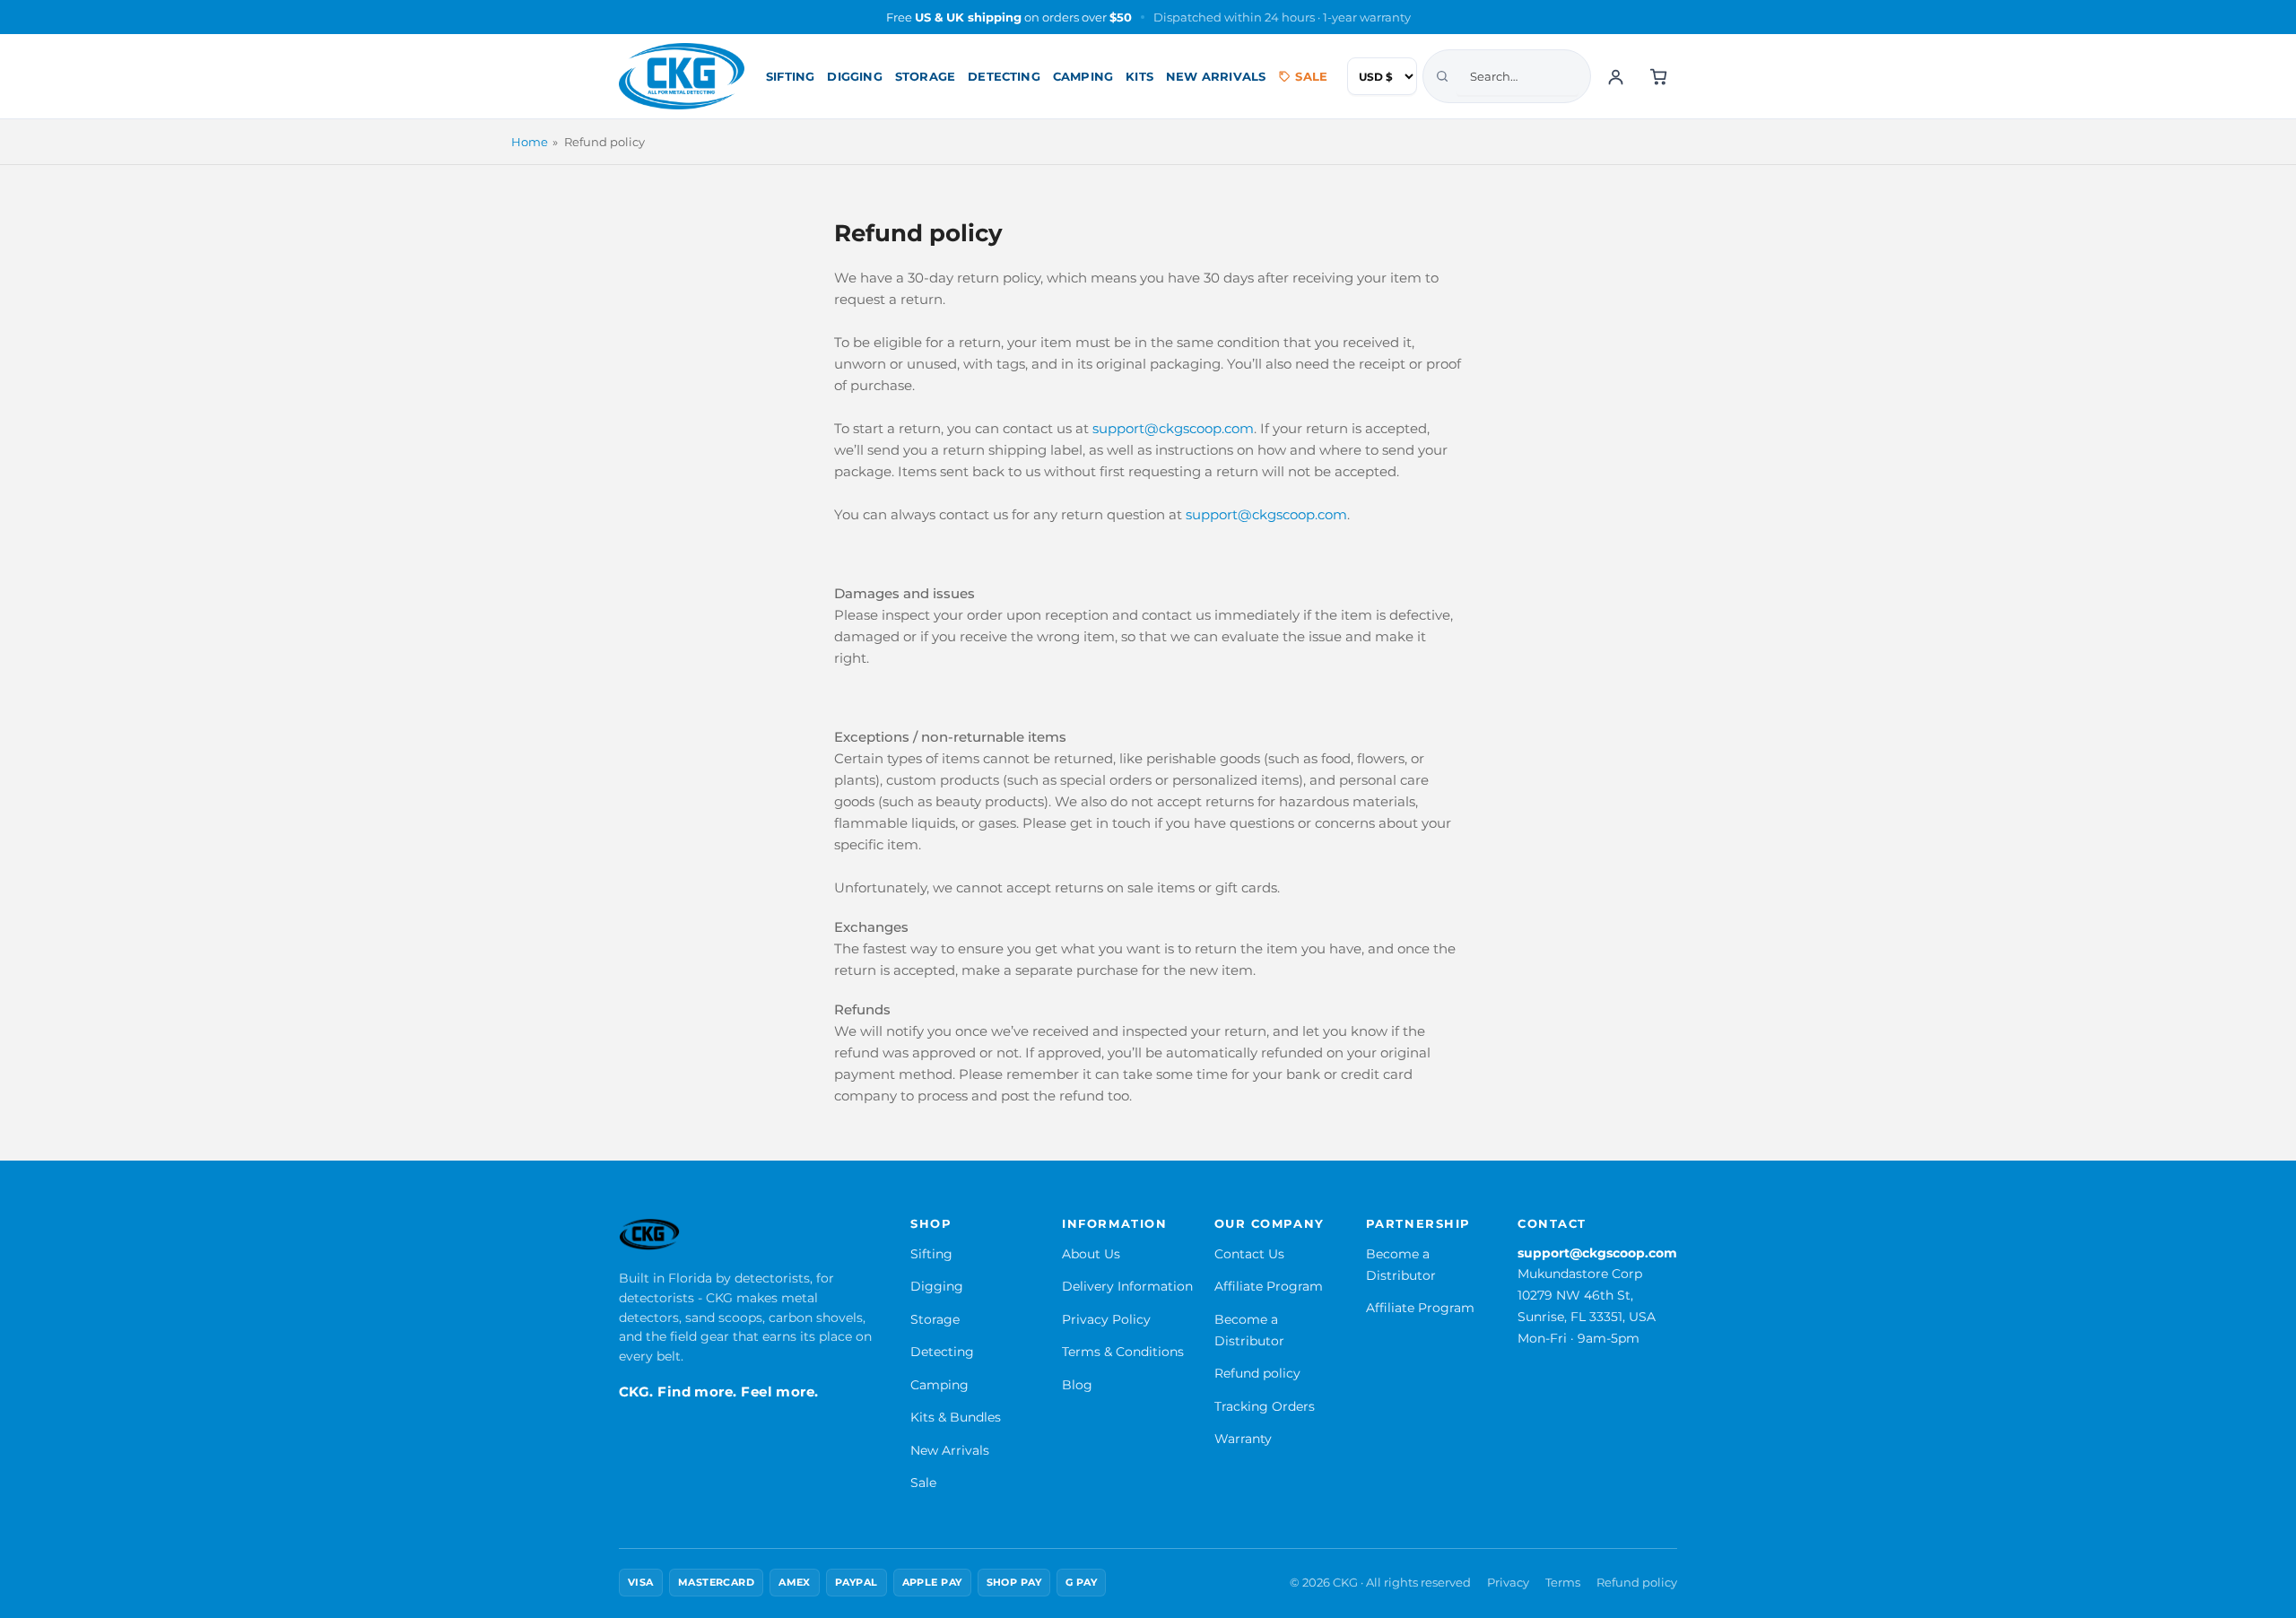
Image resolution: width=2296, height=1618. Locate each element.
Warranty (1243, 1439)
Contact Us (1249, 1254)
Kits (1139, 76)
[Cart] (1658, 76)
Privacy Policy (1106, 1319)
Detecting (1004, 76)
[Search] (1442, 76)
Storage (925, 76)
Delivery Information (1127, 1286)
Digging (854, 76)
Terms (1563, 1583)
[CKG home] (682, 76)
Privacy (1508, 1583)
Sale (1311, 76)
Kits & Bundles (956, 1417)
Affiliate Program (1269, 1286)
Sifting (790, 76)
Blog (1077, 1385)
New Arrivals (1216, 76)
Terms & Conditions (1123, 1352)
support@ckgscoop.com (1597, 1253)
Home (530, 142)
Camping (1083, 76)
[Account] (1615, 76)
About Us (1091, 1254)
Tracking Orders (1265, 1406)
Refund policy (1257, 1373)
